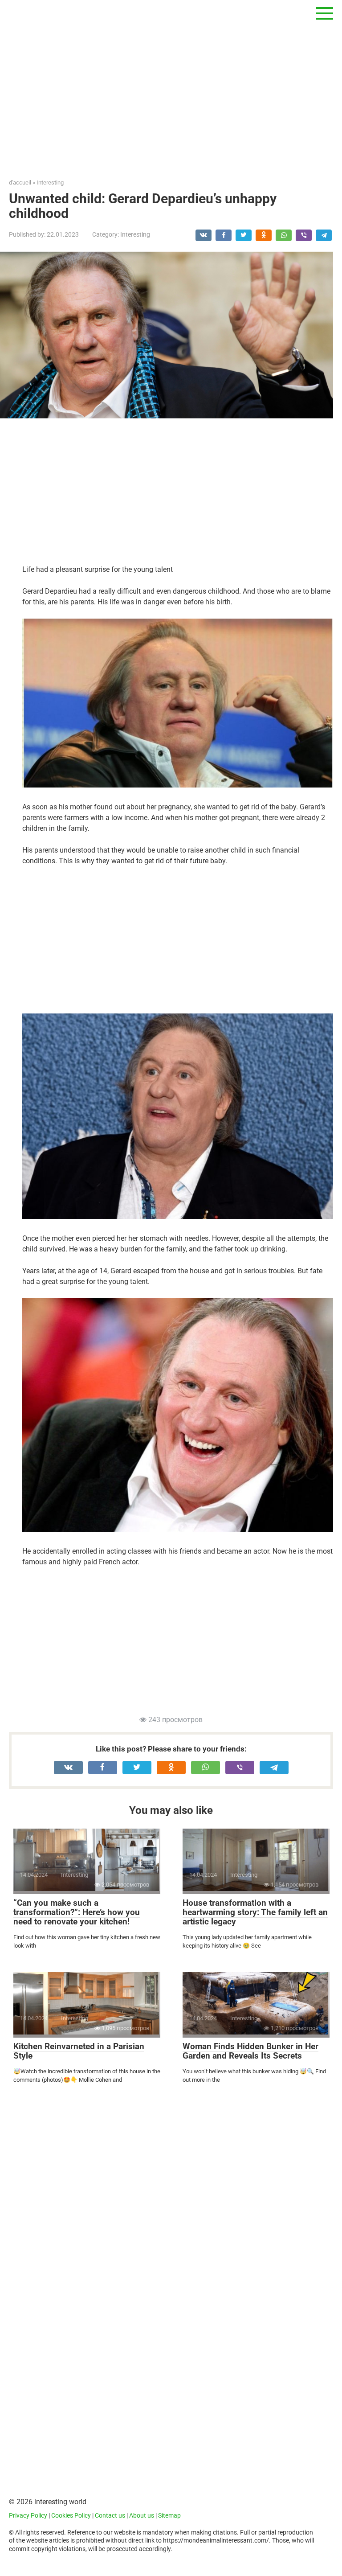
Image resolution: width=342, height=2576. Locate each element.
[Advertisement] (171, 89)
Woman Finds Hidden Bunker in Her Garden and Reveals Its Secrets (250, 2051)
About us (142, 2516)
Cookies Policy (71, 2516)
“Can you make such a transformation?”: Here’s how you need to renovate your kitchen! (77, 1912)
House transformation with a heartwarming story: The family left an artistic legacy (255, 1912)
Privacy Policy (28, 2516)
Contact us (110, 2516)
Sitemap (169, 2516)
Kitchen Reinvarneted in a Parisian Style (79, 2051)
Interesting (135, 234)
